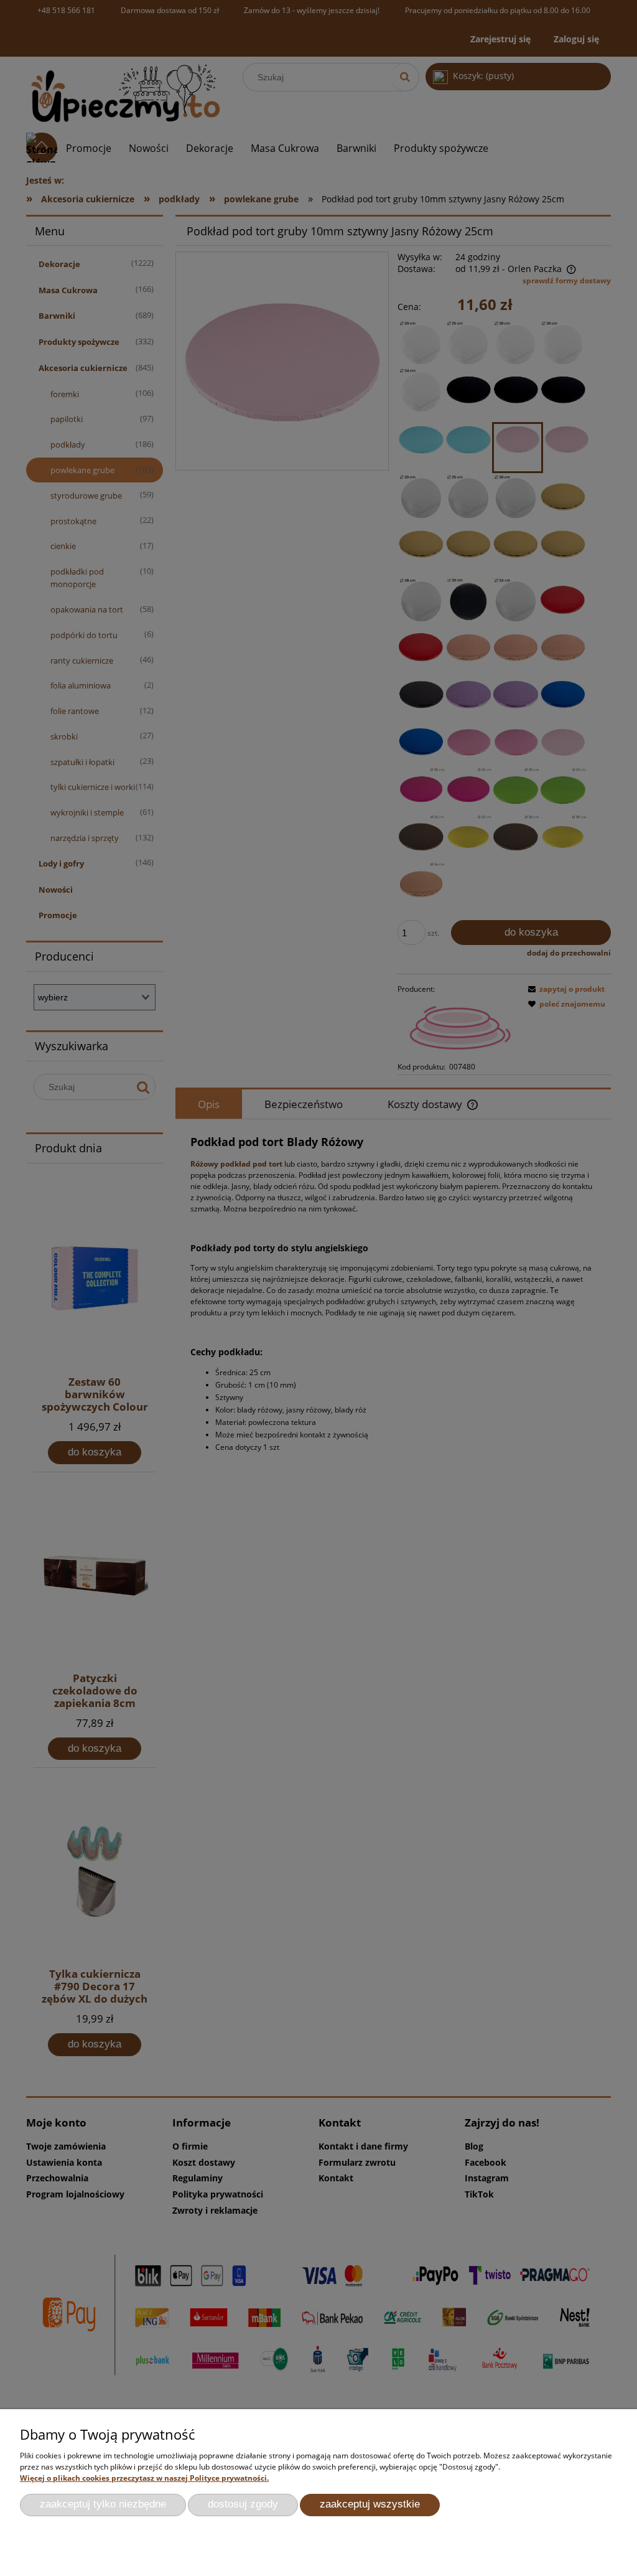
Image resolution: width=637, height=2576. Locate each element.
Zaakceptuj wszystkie (370, 2504)
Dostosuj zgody (243, 2504)
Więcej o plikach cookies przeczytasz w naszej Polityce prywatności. (144, 2478)
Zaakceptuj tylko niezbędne (103, 2504)
